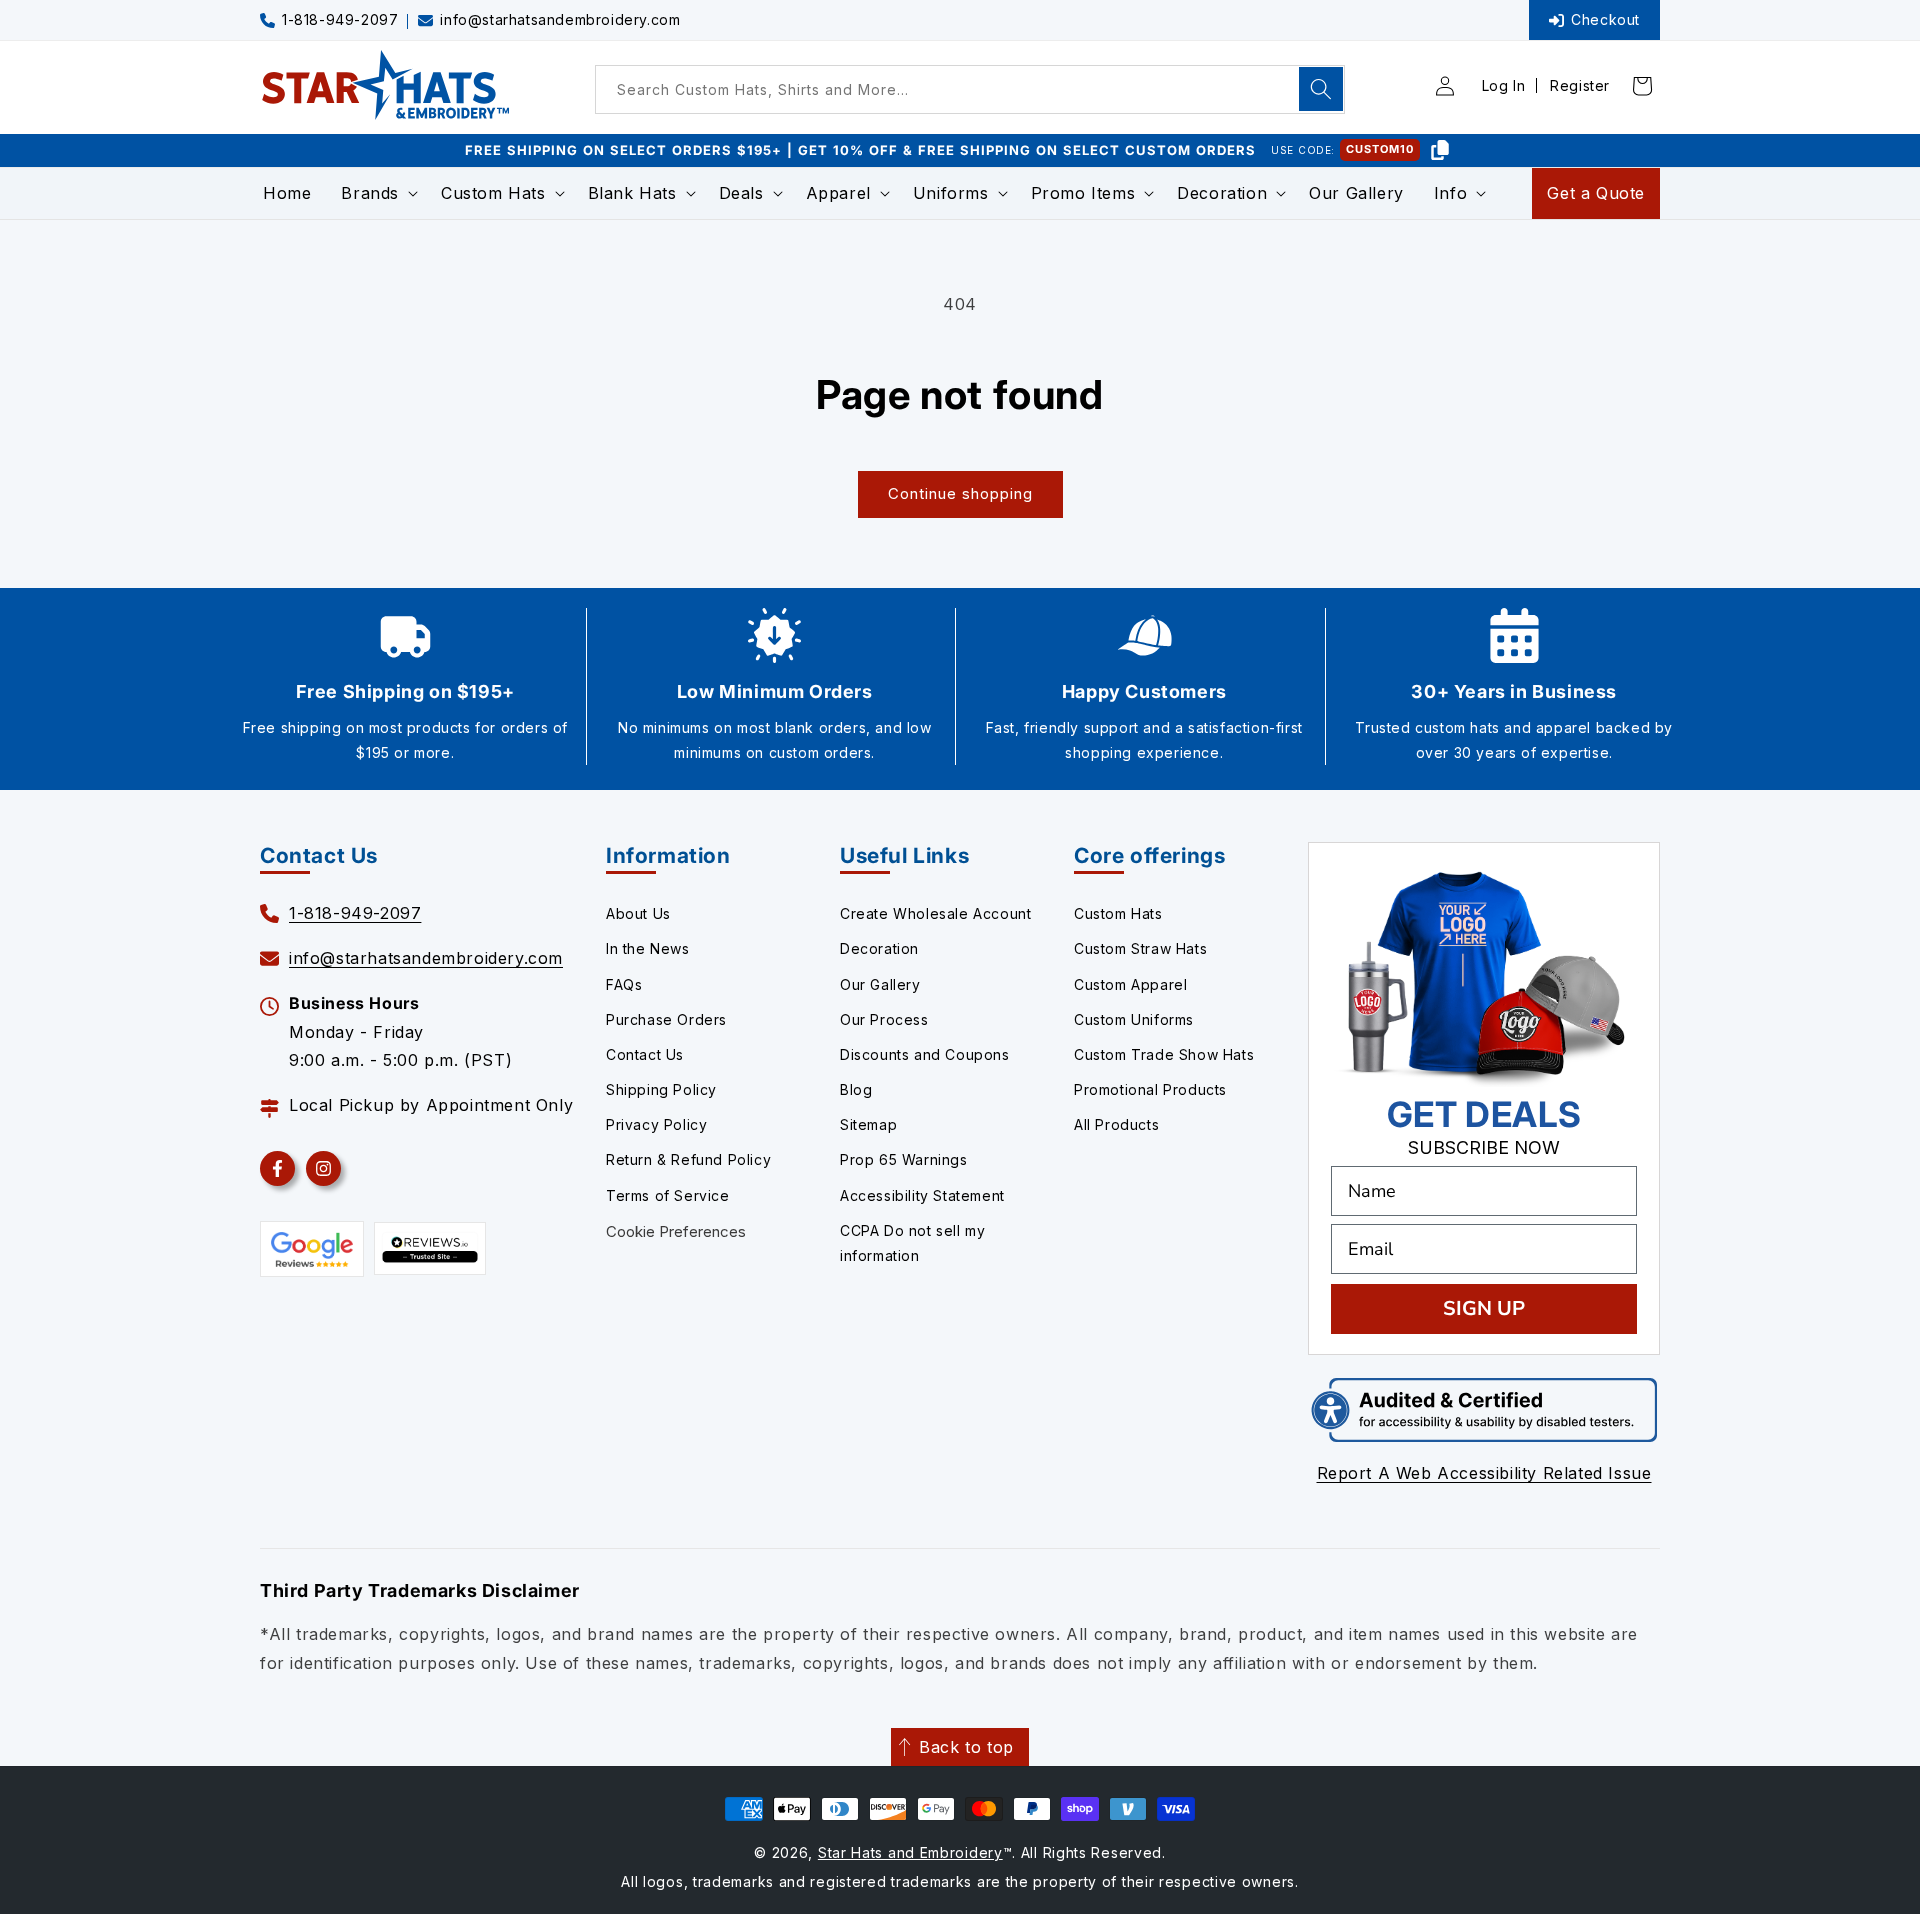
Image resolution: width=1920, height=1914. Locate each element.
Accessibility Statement (922, 1195)
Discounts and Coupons (925, 1054)
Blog (856, 1089)
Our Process (884, 1019)
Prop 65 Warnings (904, 1159)
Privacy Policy (656, 1124)
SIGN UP (1484, 1308)
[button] (376, 193)
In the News (648, 948)
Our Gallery (880, 984)
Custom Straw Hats (1140, 948)
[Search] (1321, 89)
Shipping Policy (661, 1089)
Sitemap (868, 1124)
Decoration (879, 948)
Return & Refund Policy (688, 1159)
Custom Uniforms (1134, 1019)
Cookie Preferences (676, 1231)
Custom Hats (1118, 913)
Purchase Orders (666, 1019)
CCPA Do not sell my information (912, 1243)
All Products (1116, 1124)
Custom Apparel (1130, 984)
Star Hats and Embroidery (910, 1852)
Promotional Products (1150, 1089)
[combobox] (970, 89)
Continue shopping (960, 493)
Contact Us (645, 1054)
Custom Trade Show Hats (1164, 1054)
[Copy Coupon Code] (1440, 150)
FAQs (624, 984)
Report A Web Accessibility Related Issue (1484, 1473)
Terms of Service (668, 1195)
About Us (638, 913)
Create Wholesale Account (935, 913)
